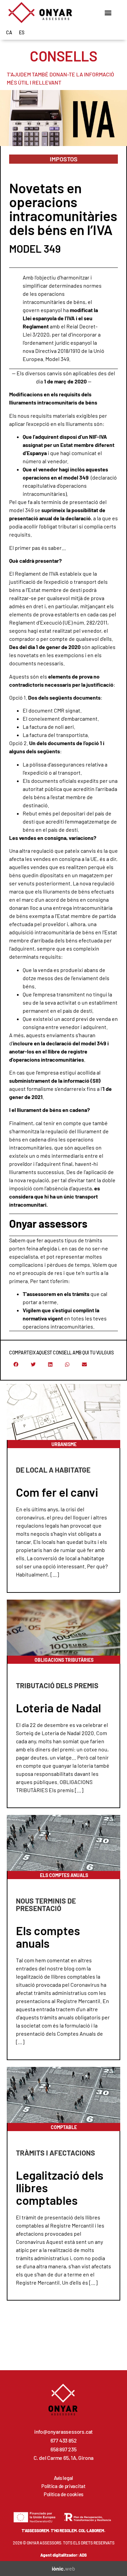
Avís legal (63, 2478)
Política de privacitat (63, 2486)
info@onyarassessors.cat (63, 2431)
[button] (108, 12)
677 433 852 (64, 2440)
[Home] (40, 13)
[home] (63, 2400)
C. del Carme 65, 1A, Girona (64, 2458)
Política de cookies (63, 2494)
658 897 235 (63, 2449)
